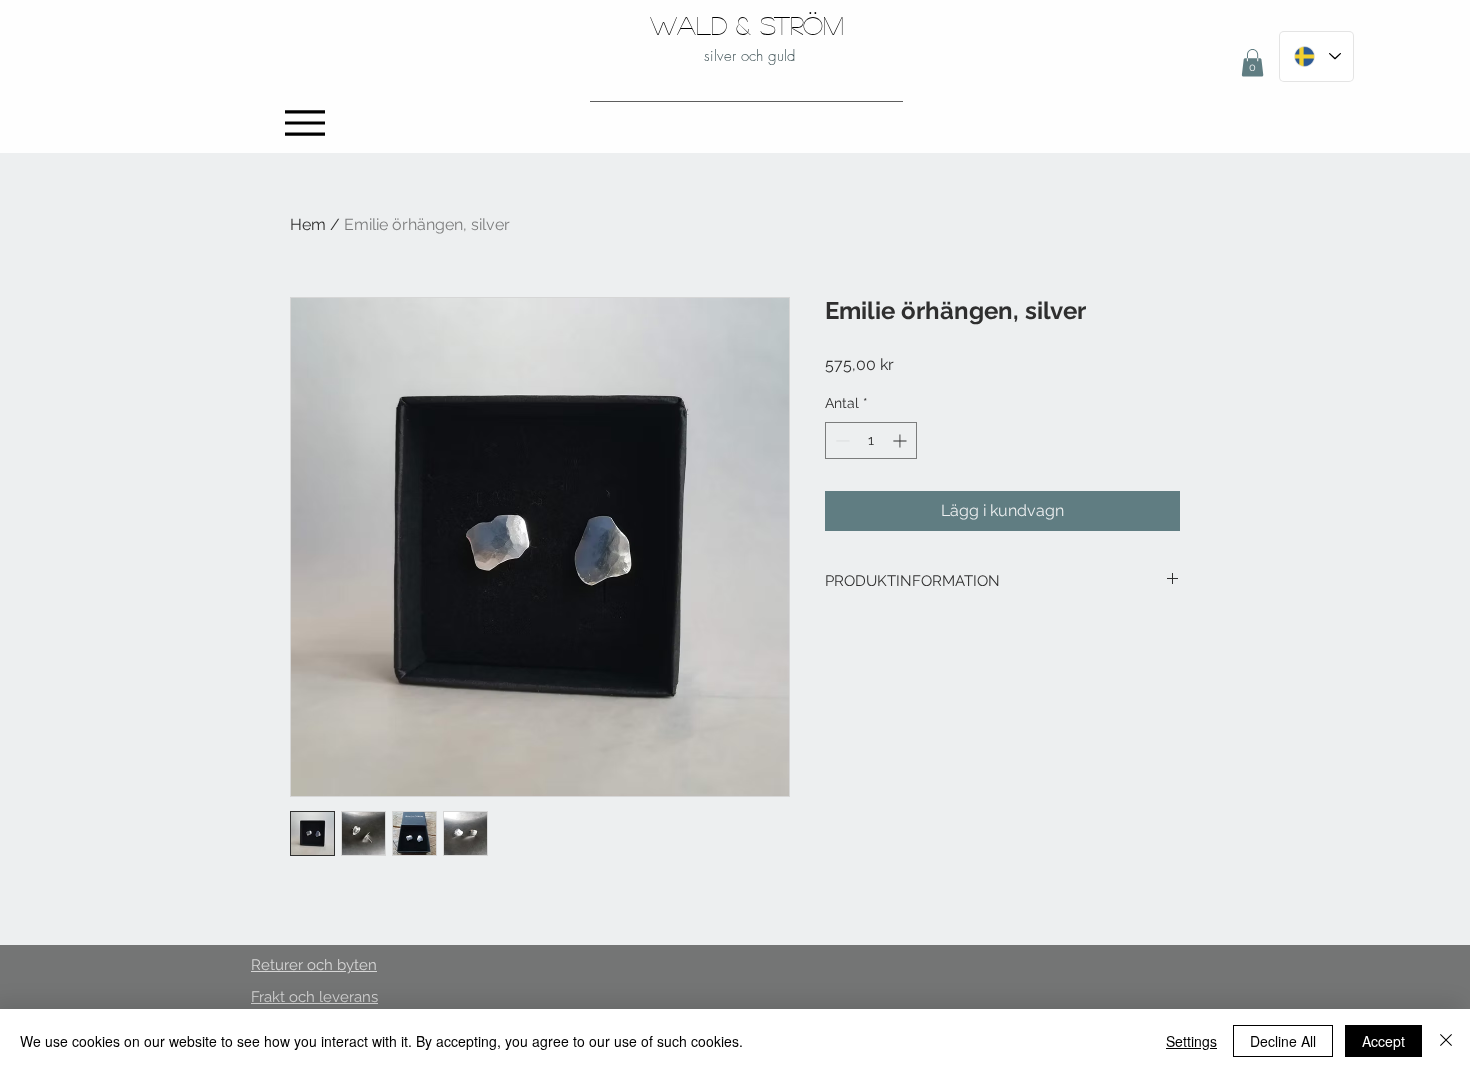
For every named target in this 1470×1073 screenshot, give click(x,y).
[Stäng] (1446, 1041)
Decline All (1283, 1041)
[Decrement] (840, 440)
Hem (308, 224)
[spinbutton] (871, 440)
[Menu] (304, 122)
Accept (1383, 1041)
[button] (1252, 62)
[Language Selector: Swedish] (1316, 56)
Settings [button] (1191, 1041)
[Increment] (901, 440)
